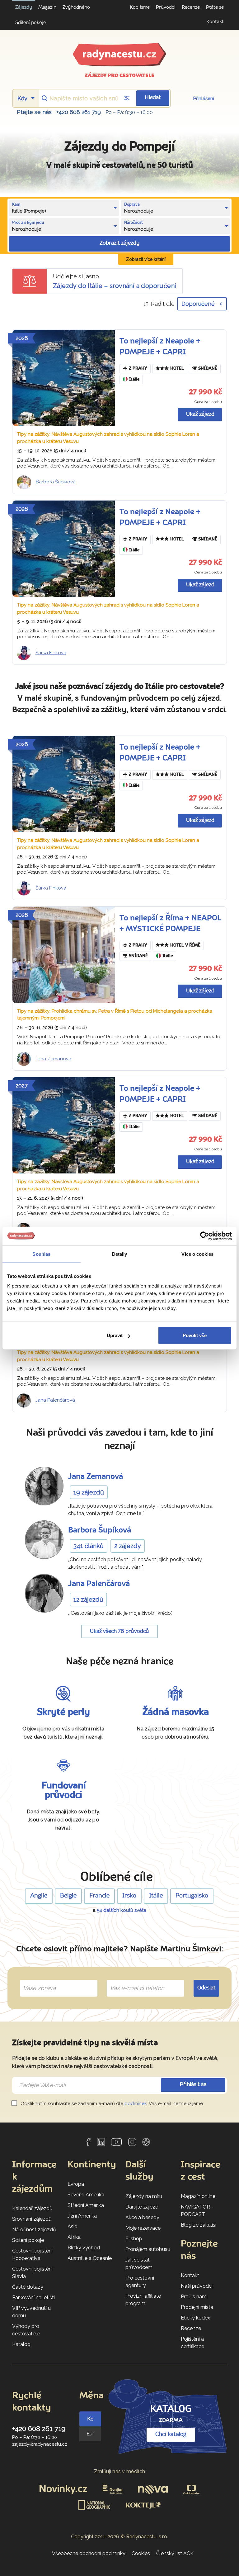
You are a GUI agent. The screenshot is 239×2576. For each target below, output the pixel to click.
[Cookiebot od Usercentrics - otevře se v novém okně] (205, 1236)
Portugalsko (192, 1896)
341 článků (89, 1546)
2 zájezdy (128, 1546)
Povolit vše (195, 1335)
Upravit (115, 1335)
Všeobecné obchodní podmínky (89, 2553)
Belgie (68, 1896)
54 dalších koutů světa (122, 1910)
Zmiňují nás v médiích (120, 2471)
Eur (90, 2434)
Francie (99, 1896)
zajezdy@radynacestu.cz (40, 2444)
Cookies (141, 2553)
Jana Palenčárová (55, 1400)
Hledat (153, 98)
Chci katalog (171, 2434)
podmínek (136, 2103)
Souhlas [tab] (41, 1254)
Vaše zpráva (37, 1981)
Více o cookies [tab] (197, 1254)
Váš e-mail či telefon (132, 1981)
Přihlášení (204, 98)
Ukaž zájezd (200, 414)
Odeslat (206, 1988)
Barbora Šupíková (56, 482)
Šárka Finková (51, 653)
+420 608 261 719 (79, 112)
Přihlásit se (193, 2085)
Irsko (129, 1896)
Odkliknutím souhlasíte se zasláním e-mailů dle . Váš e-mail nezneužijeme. (112, 2103)
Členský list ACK (175, 2553)
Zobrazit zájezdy (119, 243)
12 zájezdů (88, 1600)
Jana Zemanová (53, 1059)
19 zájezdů (89, 1492)
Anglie (39, 1896)
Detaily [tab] (120, 1254)
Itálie (134, 379)
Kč (90, 2419)
